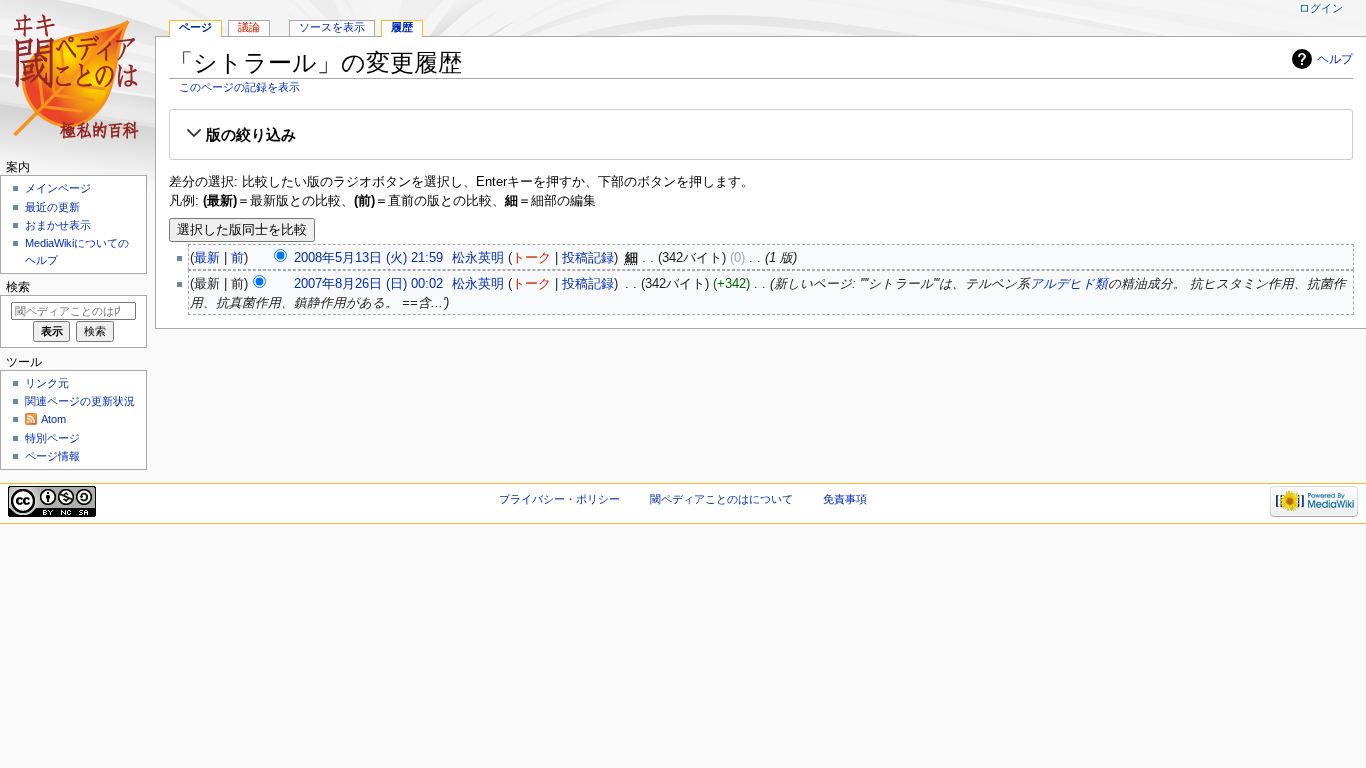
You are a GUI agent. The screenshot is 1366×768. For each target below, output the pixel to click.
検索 (18, 287)
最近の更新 (52, 207)
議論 (249, 27)
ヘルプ (1335, 59)
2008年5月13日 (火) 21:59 (368, 258)
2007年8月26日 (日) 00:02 (368, 284)
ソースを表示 (332, 27)
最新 (207, 258)
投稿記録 (588, 258)
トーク (531, 258)
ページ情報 (52, 456)
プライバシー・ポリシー (559, 499)
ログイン (1321, 8)
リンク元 (47, 383)
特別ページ (52, 438)
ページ (195, 27)
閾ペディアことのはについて (721, 499)
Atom (53, 419)
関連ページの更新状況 (80, 401)
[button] (761, 135)
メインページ (58, 188)
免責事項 (845, 499)
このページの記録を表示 (239, 87)
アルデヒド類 (1069, 284)
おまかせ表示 (58, 225)
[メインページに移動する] (77, 77)
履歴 (402, 27)
